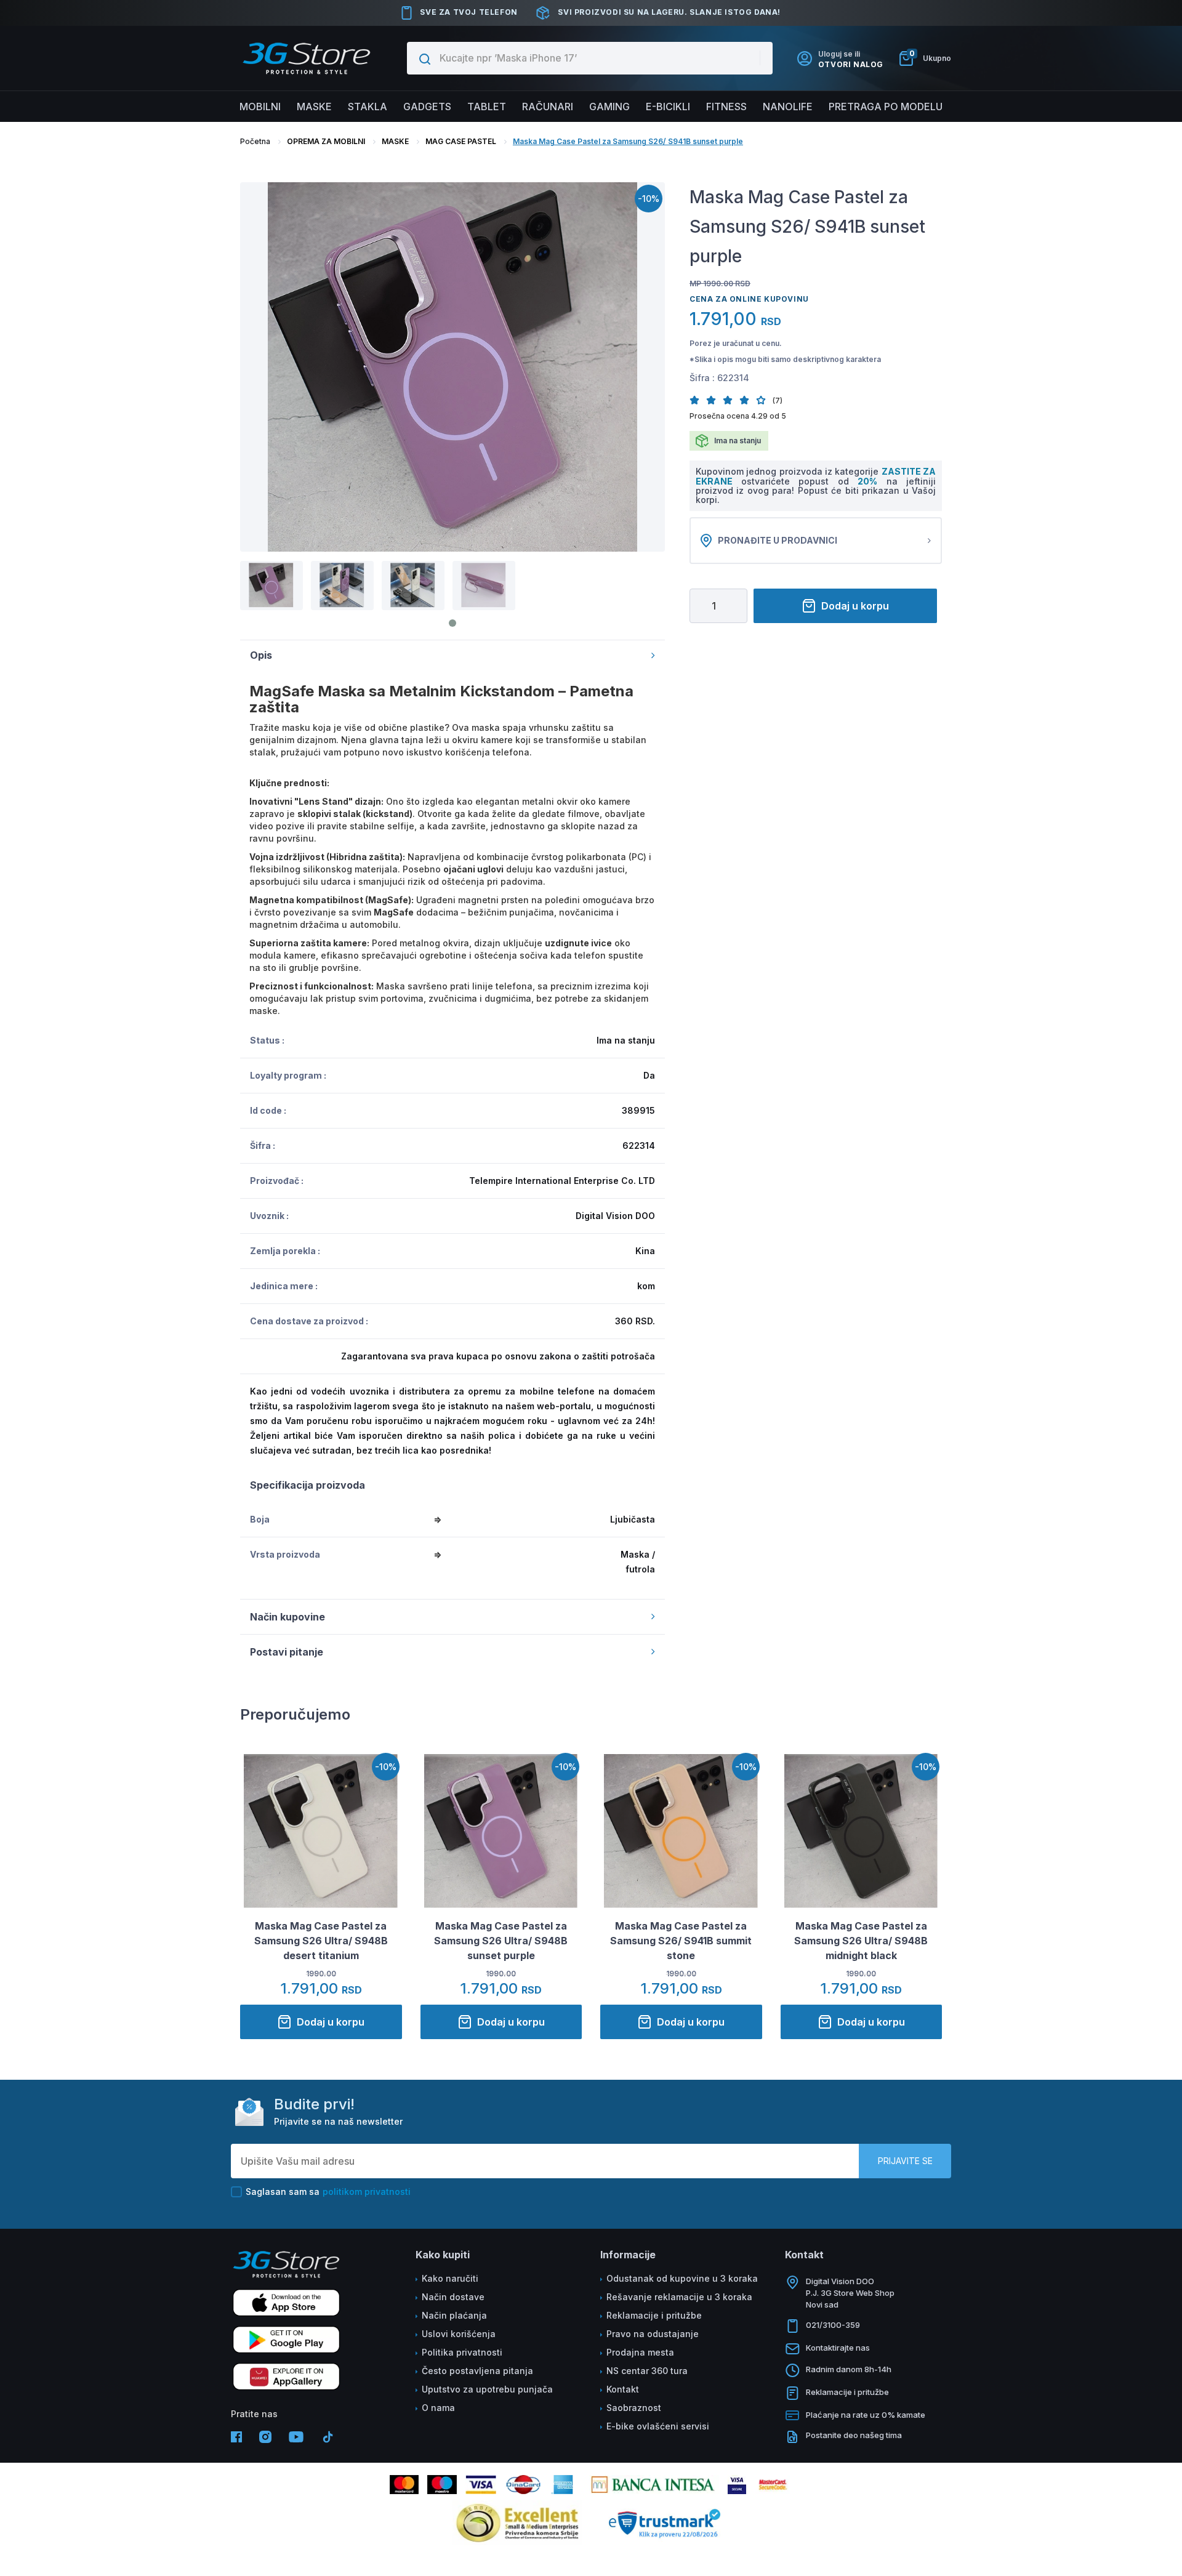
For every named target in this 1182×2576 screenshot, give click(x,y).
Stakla (368, 107)
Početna (255, 141)
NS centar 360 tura (647, 2371)
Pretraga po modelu (886, 107)
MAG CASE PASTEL (461, 141)
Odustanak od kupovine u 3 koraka (682, 2278)
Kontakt (623, 2389)
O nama (438, 2408)
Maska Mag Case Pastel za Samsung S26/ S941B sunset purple (628, 141)
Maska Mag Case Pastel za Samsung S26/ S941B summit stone (681, 1941)
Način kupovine (287, 1617)
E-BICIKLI (668, 107)
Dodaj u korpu (855, 606)
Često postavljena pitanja (477, 2371)
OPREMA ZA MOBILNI (326, 141)
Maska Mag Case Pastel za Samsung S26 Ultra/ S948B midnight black (861, 1941)
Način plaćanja (454, 2315)
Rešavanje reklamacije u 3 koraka (679, 2297)
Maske (314, 107)
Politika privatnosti (462, 2352)
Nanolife (788, 107)
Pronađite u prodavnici (778, 540)
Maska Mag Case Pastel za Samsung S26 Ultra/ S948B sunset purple (501, 1941)
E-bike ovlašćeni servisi (658, 2426)
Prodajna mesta (640, 2352)
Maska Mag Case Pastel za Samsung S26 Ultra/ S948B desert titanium (321, 1941)
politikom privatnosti (367, 2192)
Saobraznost (634, 2408)
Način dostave (453, 2297)
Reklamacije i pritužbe (654, 2315)
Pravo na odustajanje (653, 2334)
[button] (698, 400)
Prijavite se (905, 2161)
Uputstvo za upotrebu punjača (487, 2389)
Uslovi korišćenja (459, 2334)
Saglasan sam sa (328, 2192)
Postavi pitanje (287, 1652)
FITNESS (726, 107)
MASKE (395, 141)
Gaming (609, 107)
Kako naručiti (450, 2278)
